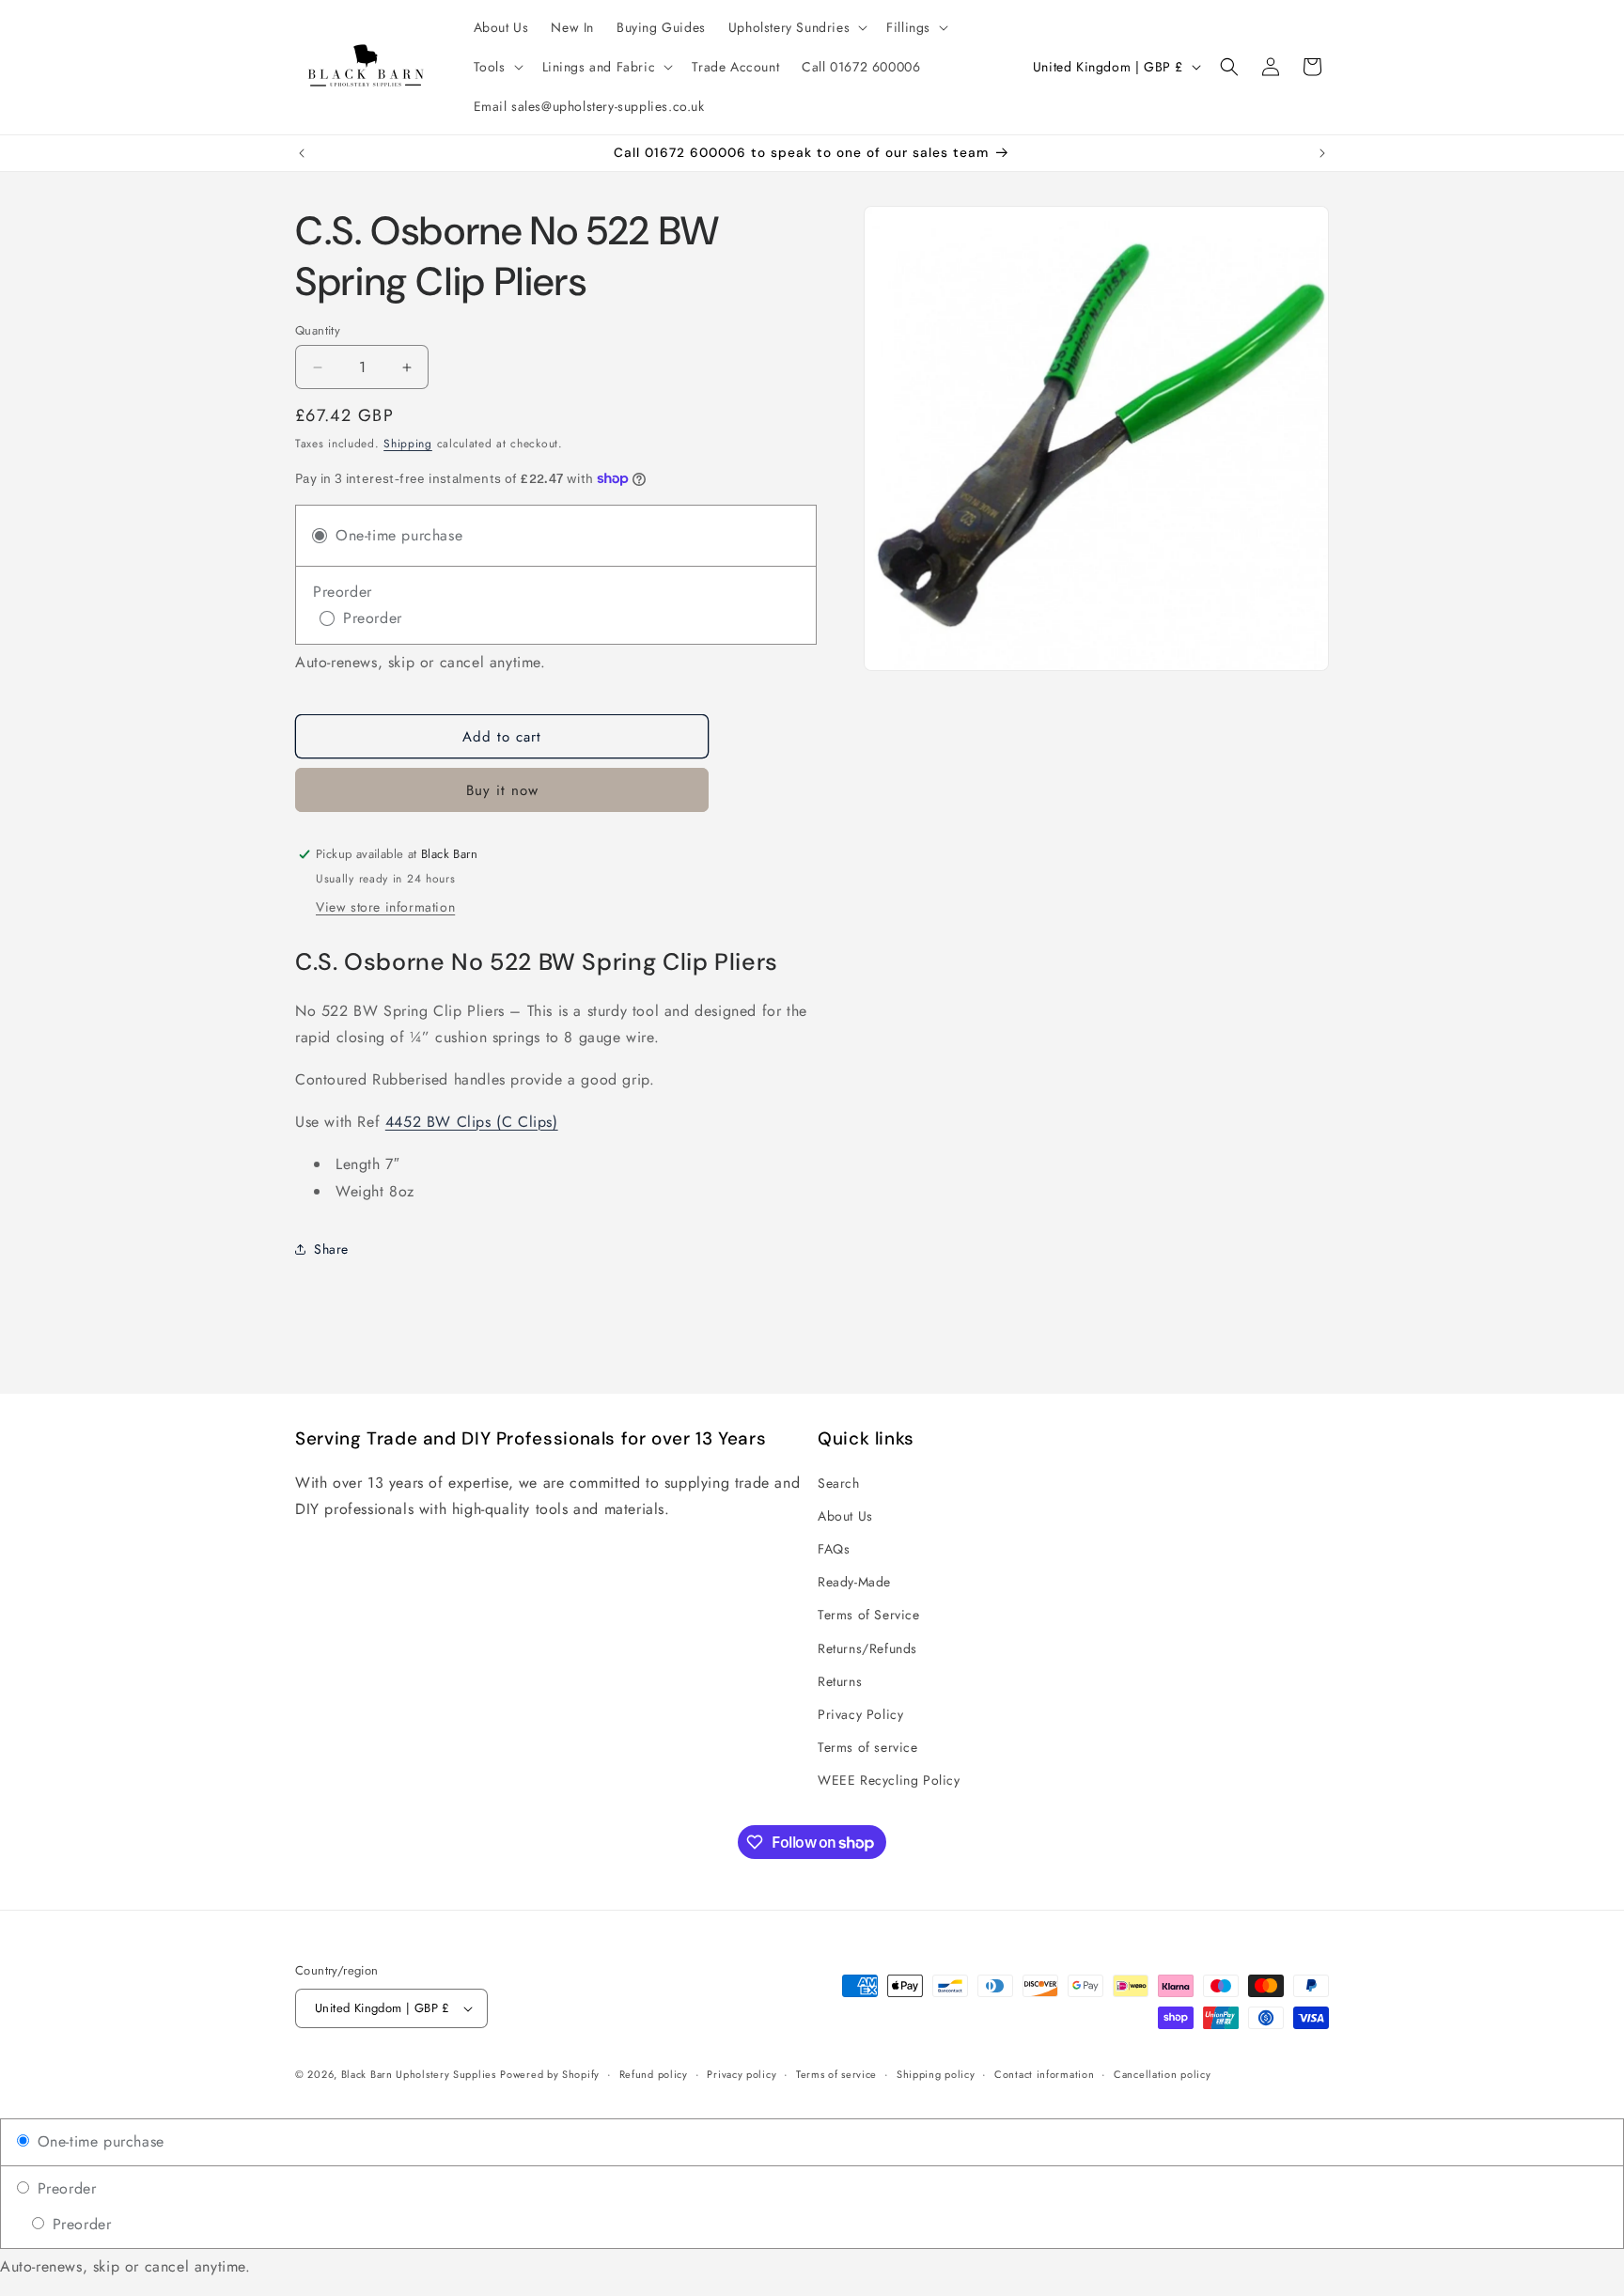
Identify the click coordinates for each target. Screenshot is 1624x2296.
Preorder (64, 2188)
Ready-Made (854, 1582)
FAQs (834, 1548)
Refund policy (654, 2074)
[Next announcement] (1322, 153)
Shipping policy (936, 2074)
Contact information (1044, 2074)
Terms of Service (869, 1615)
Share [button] (331, 1249)
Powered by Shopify (550, 2074)
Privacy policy (742, 2074)
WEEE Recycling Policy (889, 1780)
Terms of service (868, 1747)
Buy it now (502, 790)
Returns (840, 1680)
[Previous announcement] (302, 153)
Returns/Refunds (867, 1648)
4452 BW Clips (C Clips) (472, 1122)
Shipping (408, 444)
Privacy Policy (860, 1713)
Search (839, 1482)
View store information (385, 907)
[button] (796, 27)
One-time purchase (98, 2141)
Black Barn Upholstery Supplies (419, 2074)
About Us (845, 1515)
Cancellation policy (1162, 2074)
